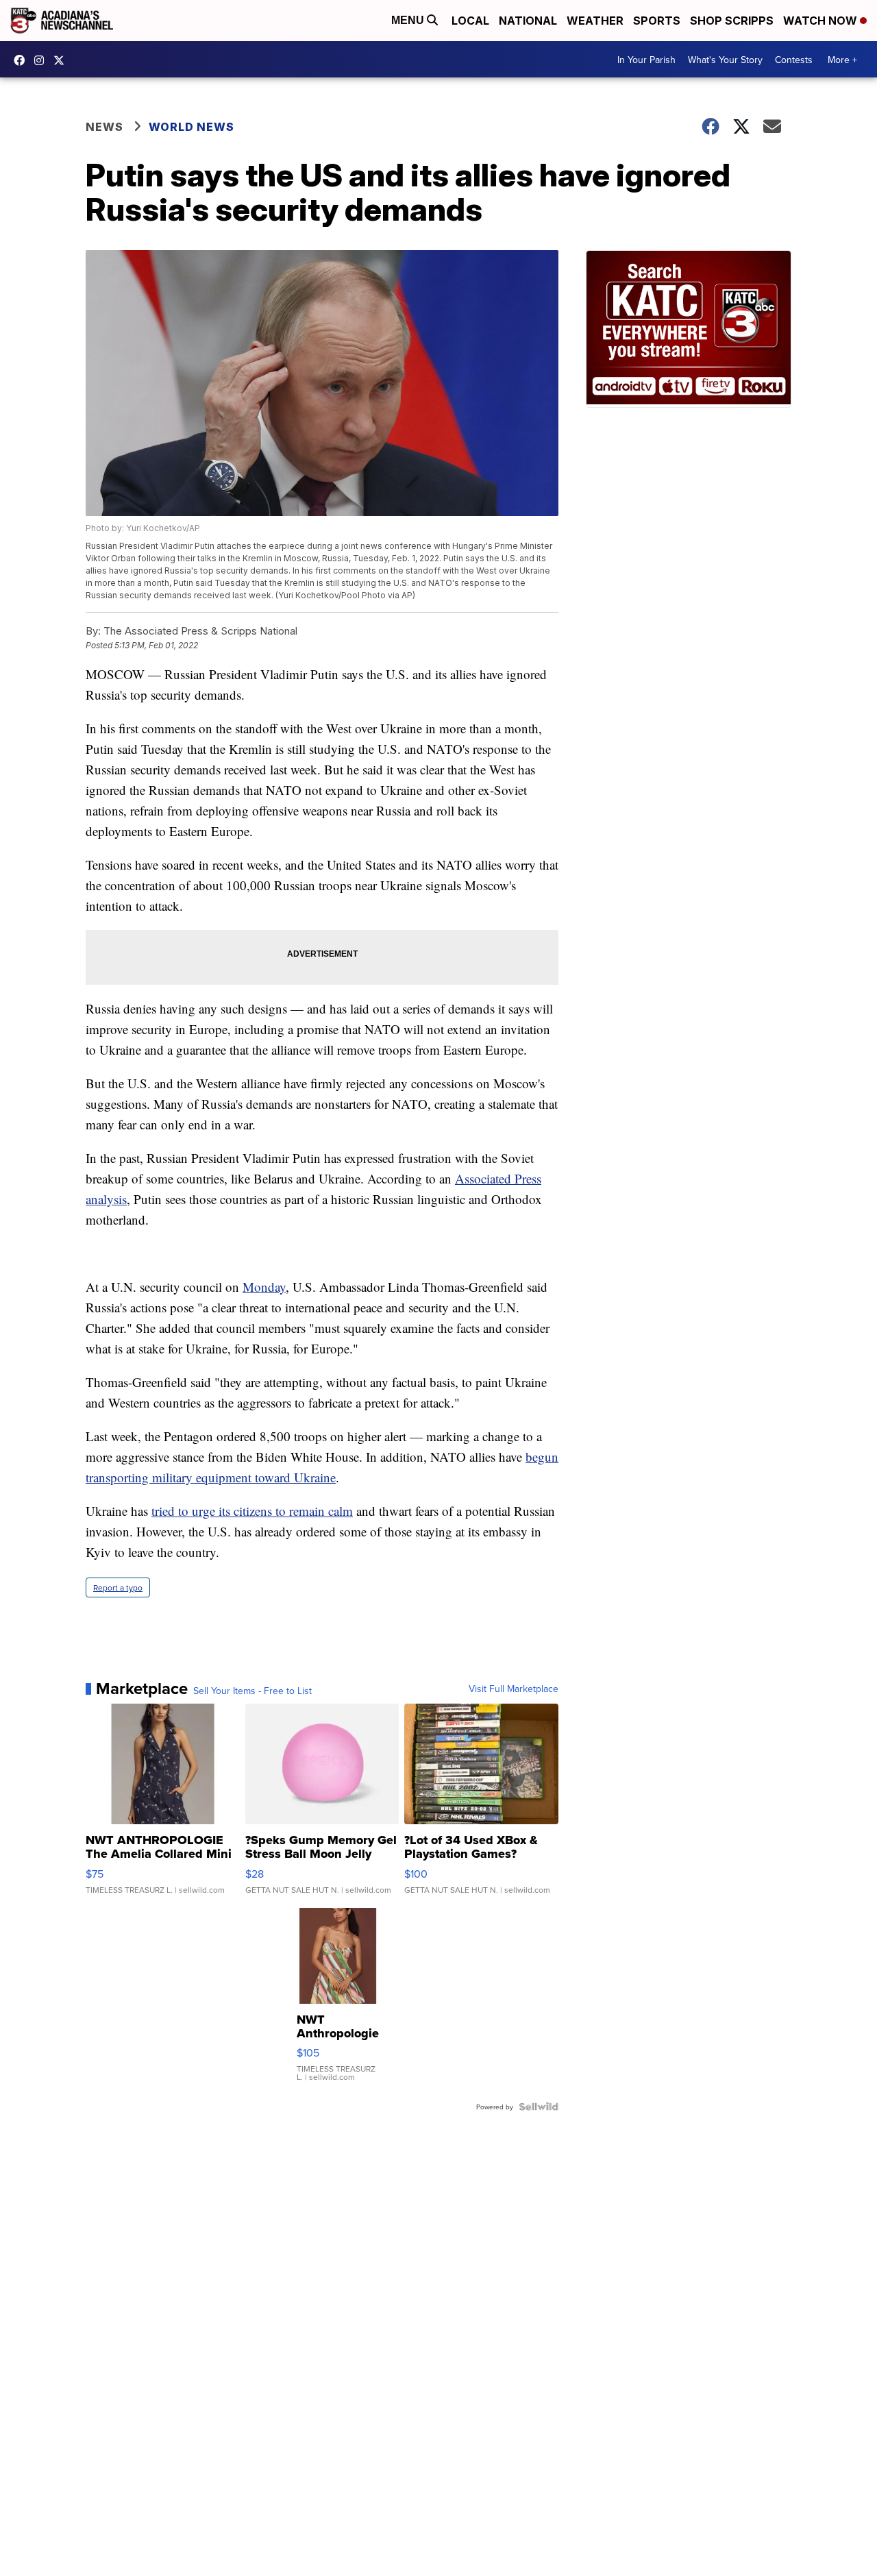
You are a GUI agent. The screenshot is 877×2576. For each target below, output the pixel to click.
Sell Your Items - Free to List (252, 1691)
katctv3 (23, 60)
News (104, 127)
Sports (657, 21)
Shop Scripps (732, 21)
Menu (409, 20)
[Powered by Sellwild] (539, 2107)
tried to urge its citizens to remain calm (252, 1511)
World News (192, 127)
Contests (794, 60)
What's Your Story (725, 60)
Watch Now (822, 21)
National (528, 21)
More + (842, 60)
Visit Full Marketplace (514, 1689)
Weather (595, 21)
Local (470, 21)
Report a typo (118, 1587)
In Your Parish (646, 60)
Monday (264, 1287)
